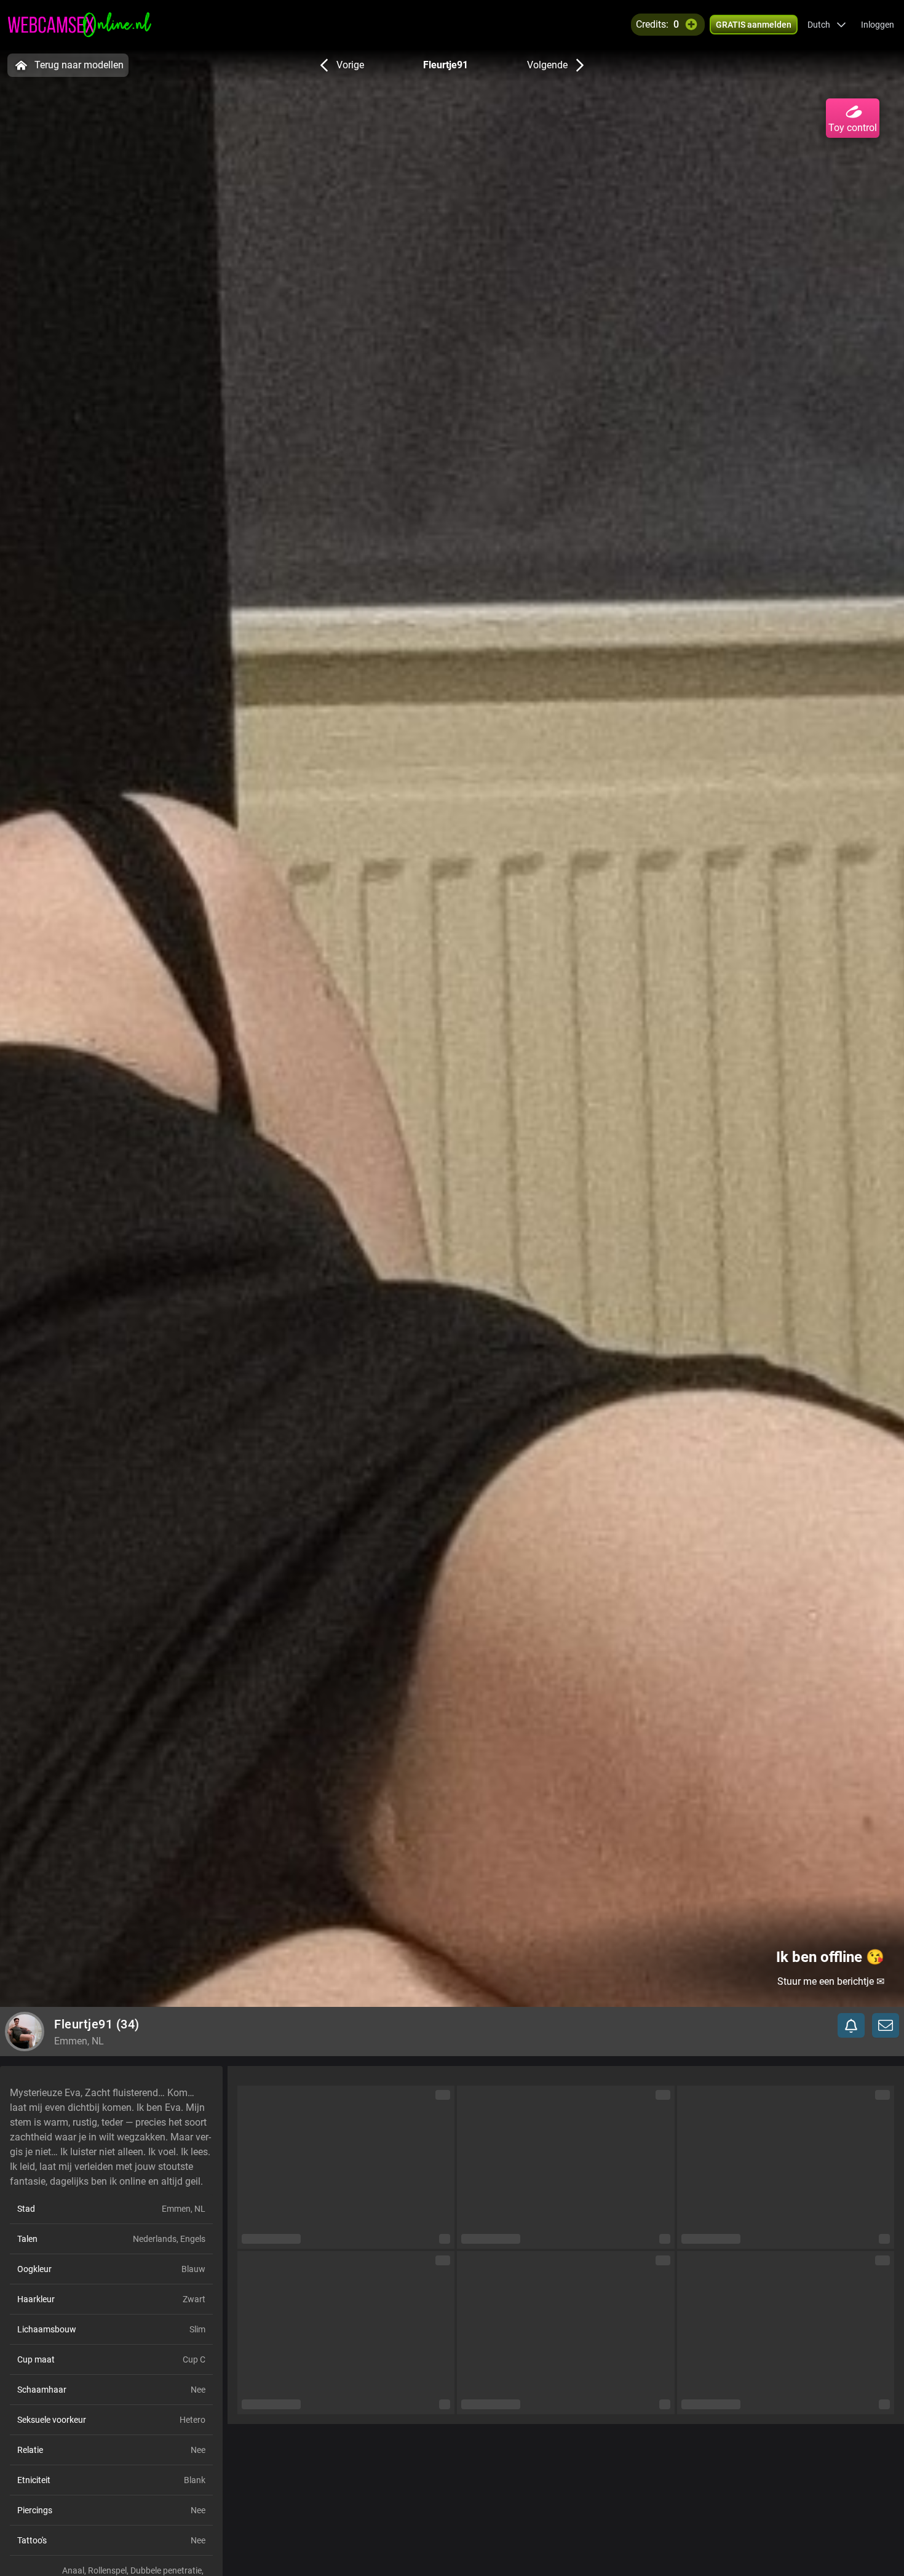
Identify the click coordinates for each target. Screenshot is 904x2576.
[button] (827, 25)
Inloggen (878, 25)
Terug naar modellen (79, 65)
